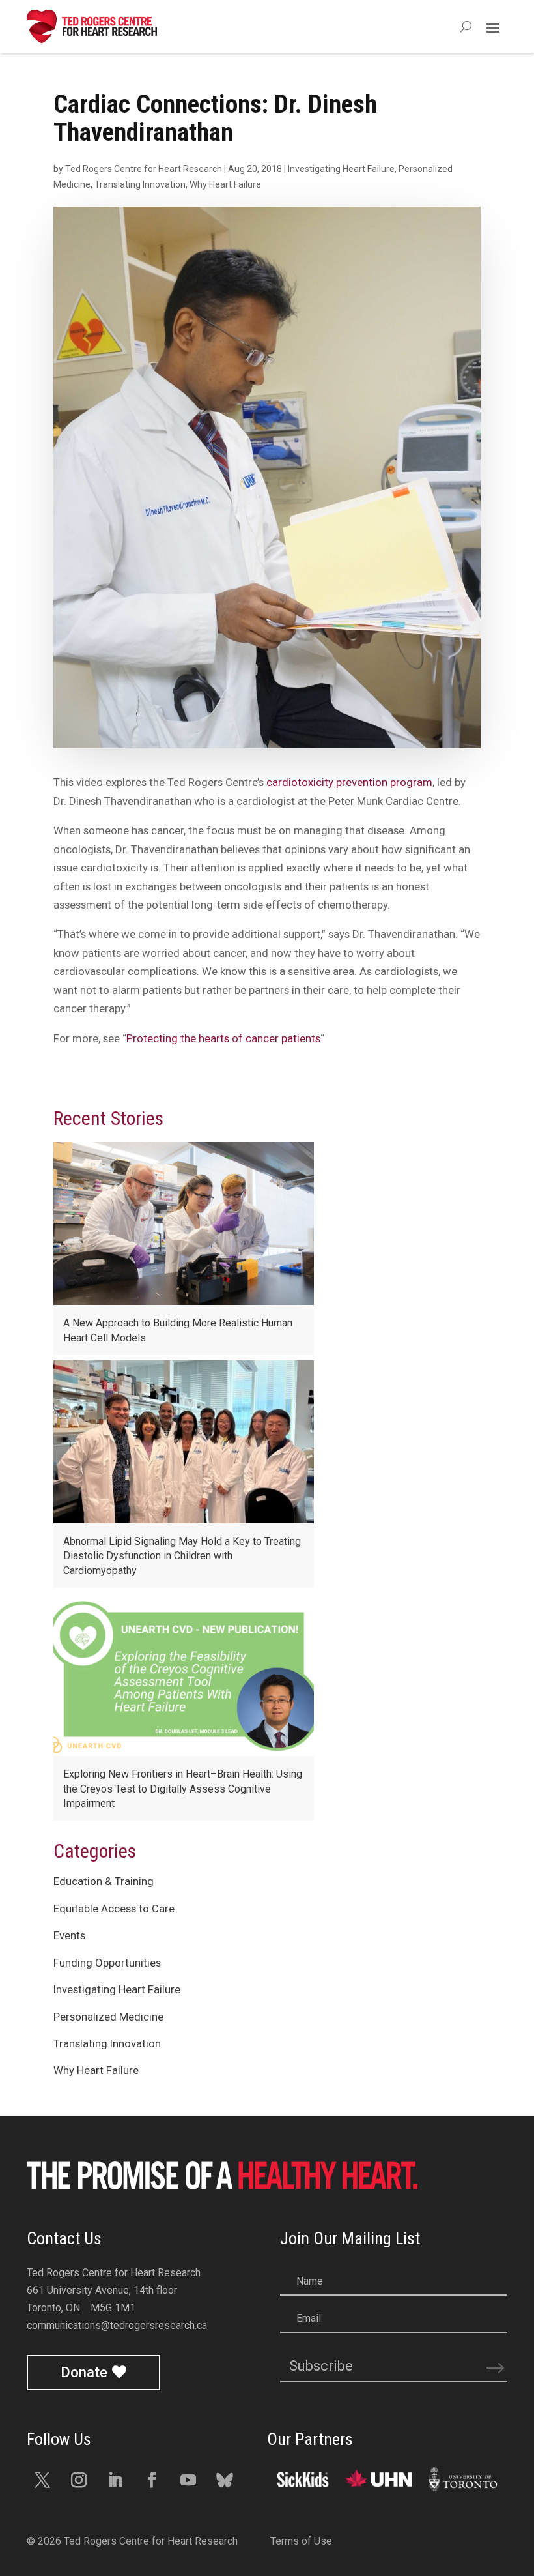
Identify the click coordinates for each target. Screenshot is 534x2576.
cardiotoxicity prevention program (349, 782)
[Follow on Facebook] (152, 2480)
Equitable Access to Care (114, 1909)
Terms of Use (301, 2541)
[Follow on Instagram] (79, 2480)
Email (309, 2318)
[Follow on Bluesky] (225, 2480)
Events (69, 1935)
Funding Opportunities (107, 1963)
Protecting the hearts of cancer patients (223, 1038)
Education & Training (104, 1881)
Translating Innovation (140, 184)
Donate (84, 2372)
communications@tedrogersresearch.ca (117, 2325)
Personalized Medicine (108, 2017)
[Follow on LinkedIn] (115, 2480)
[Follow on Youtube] (188, 2480)
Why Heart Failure (225, 184)
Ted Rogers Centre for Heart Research (144, 169)
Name (310, 2281)
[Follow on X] (42, 2480)
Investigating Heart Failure (341, 169)
